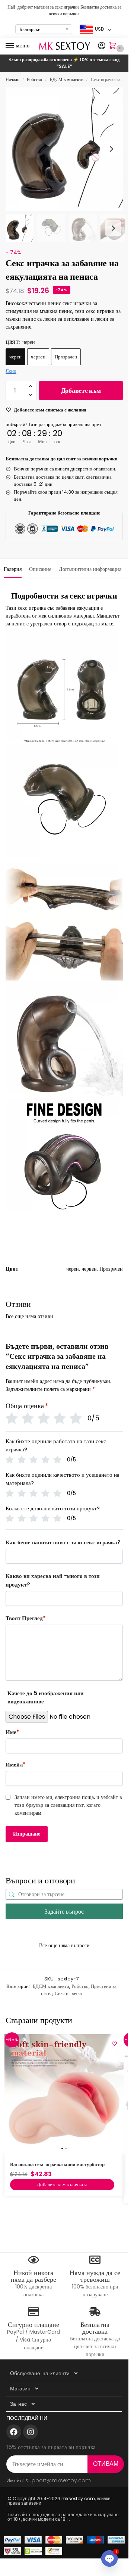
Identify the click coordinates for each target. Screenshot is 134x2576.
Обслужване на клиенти (40, 2373)
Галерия (13, 569)
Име (12, 1732)
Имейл (16, 1764)
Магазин (20, 2389)
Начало (12, 79)
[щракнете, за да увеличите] (67, 149)
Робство (34, 79)
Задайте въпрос (64, 1912)
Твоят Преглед (26, 1618)
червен (38, 357)
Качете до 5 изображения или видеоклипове (46, 1697)
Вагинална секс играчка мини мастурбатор (57, 2164)
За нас (18, 2404)
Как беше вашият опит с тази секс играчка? (63, 1542)
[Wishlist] (114, 2044)
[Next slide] (111, 149)
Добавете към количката (81, 393)
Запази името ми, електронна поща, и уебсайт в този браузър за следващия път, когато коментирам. (68, 1805)
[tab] (13, 568)
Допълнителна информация (90, 569)
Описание (40, 569)
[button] (114, 46)
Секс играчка (68, 1993)
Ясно (11, 371)
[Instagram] (31, 2432)
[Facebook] (14, 2432)
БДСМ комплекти (67, 79)
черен (15, 357)
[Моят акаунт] (102, 46)
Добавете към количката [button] (62, 2185)
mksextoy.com (78, 2499)
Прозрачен (66, 357)
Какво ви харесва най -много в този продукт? (53, 1580)
